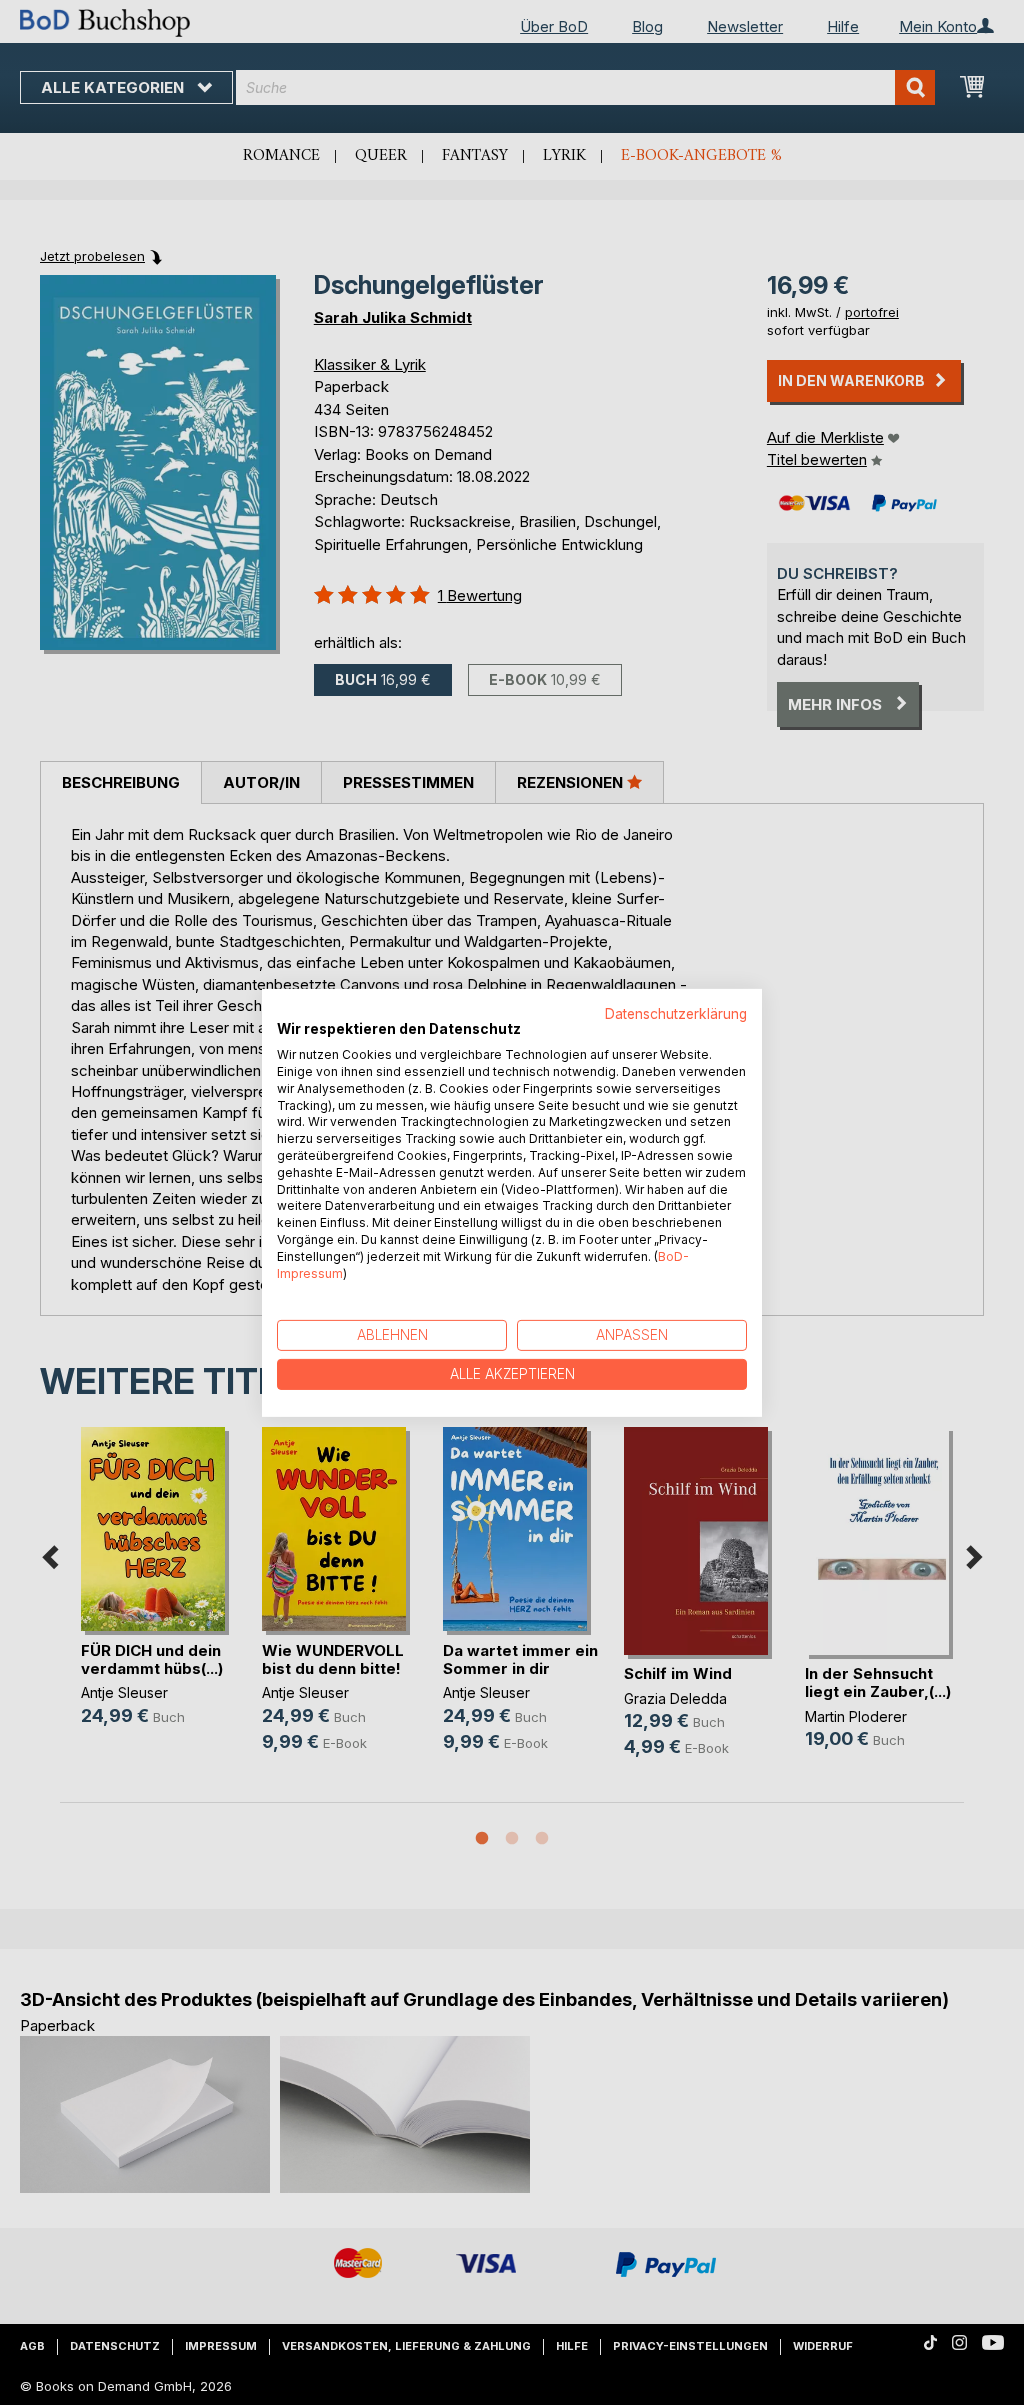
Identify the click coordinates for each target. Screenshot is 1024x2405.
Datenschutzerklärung (676, 1013)
